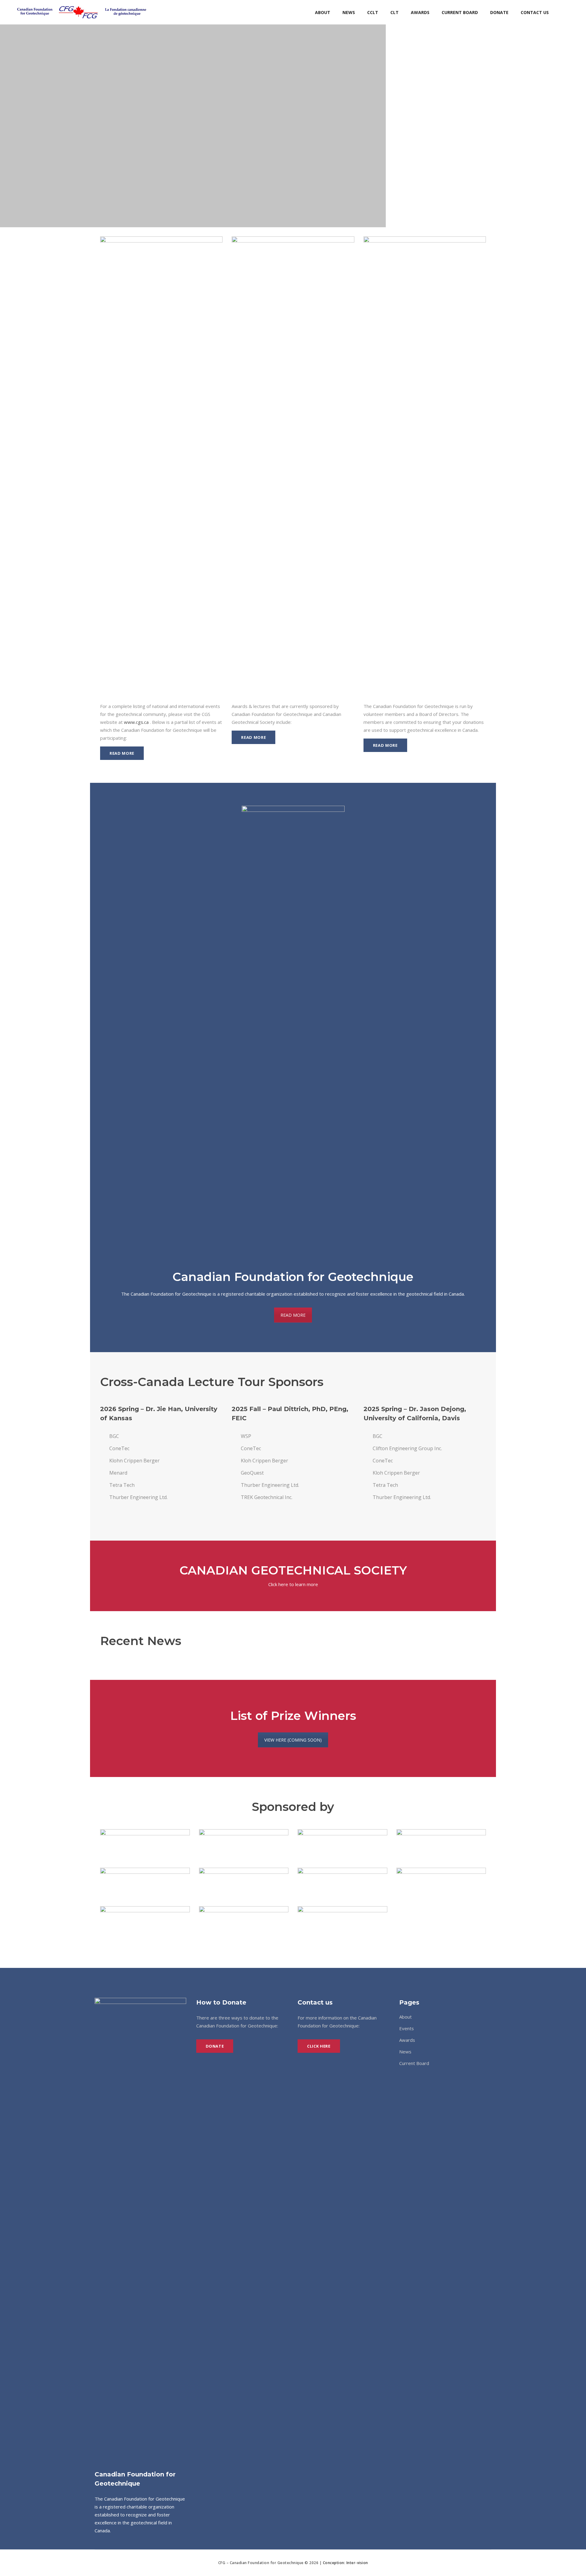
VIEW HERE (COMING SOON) (293, 1740)
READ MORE (293, 1315)
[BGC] (145, 1844)
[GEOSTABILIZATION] (441, 1844)
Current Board (414, 2063)
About (405, 2017)
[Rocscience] (145, 1921)
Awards (407, 2040)
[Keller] (244, 1882)
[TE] (342, 1921)
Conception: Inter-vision (345, 2563)
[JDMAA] (145, 1882)
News (405, 2052)
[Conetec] (244, 1844)
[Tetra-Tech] (244, 1921)
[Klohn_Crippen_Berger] (342, 1882)
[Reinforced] (441, 1882)
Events (407, 2028)
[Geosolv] (342, 1844)
